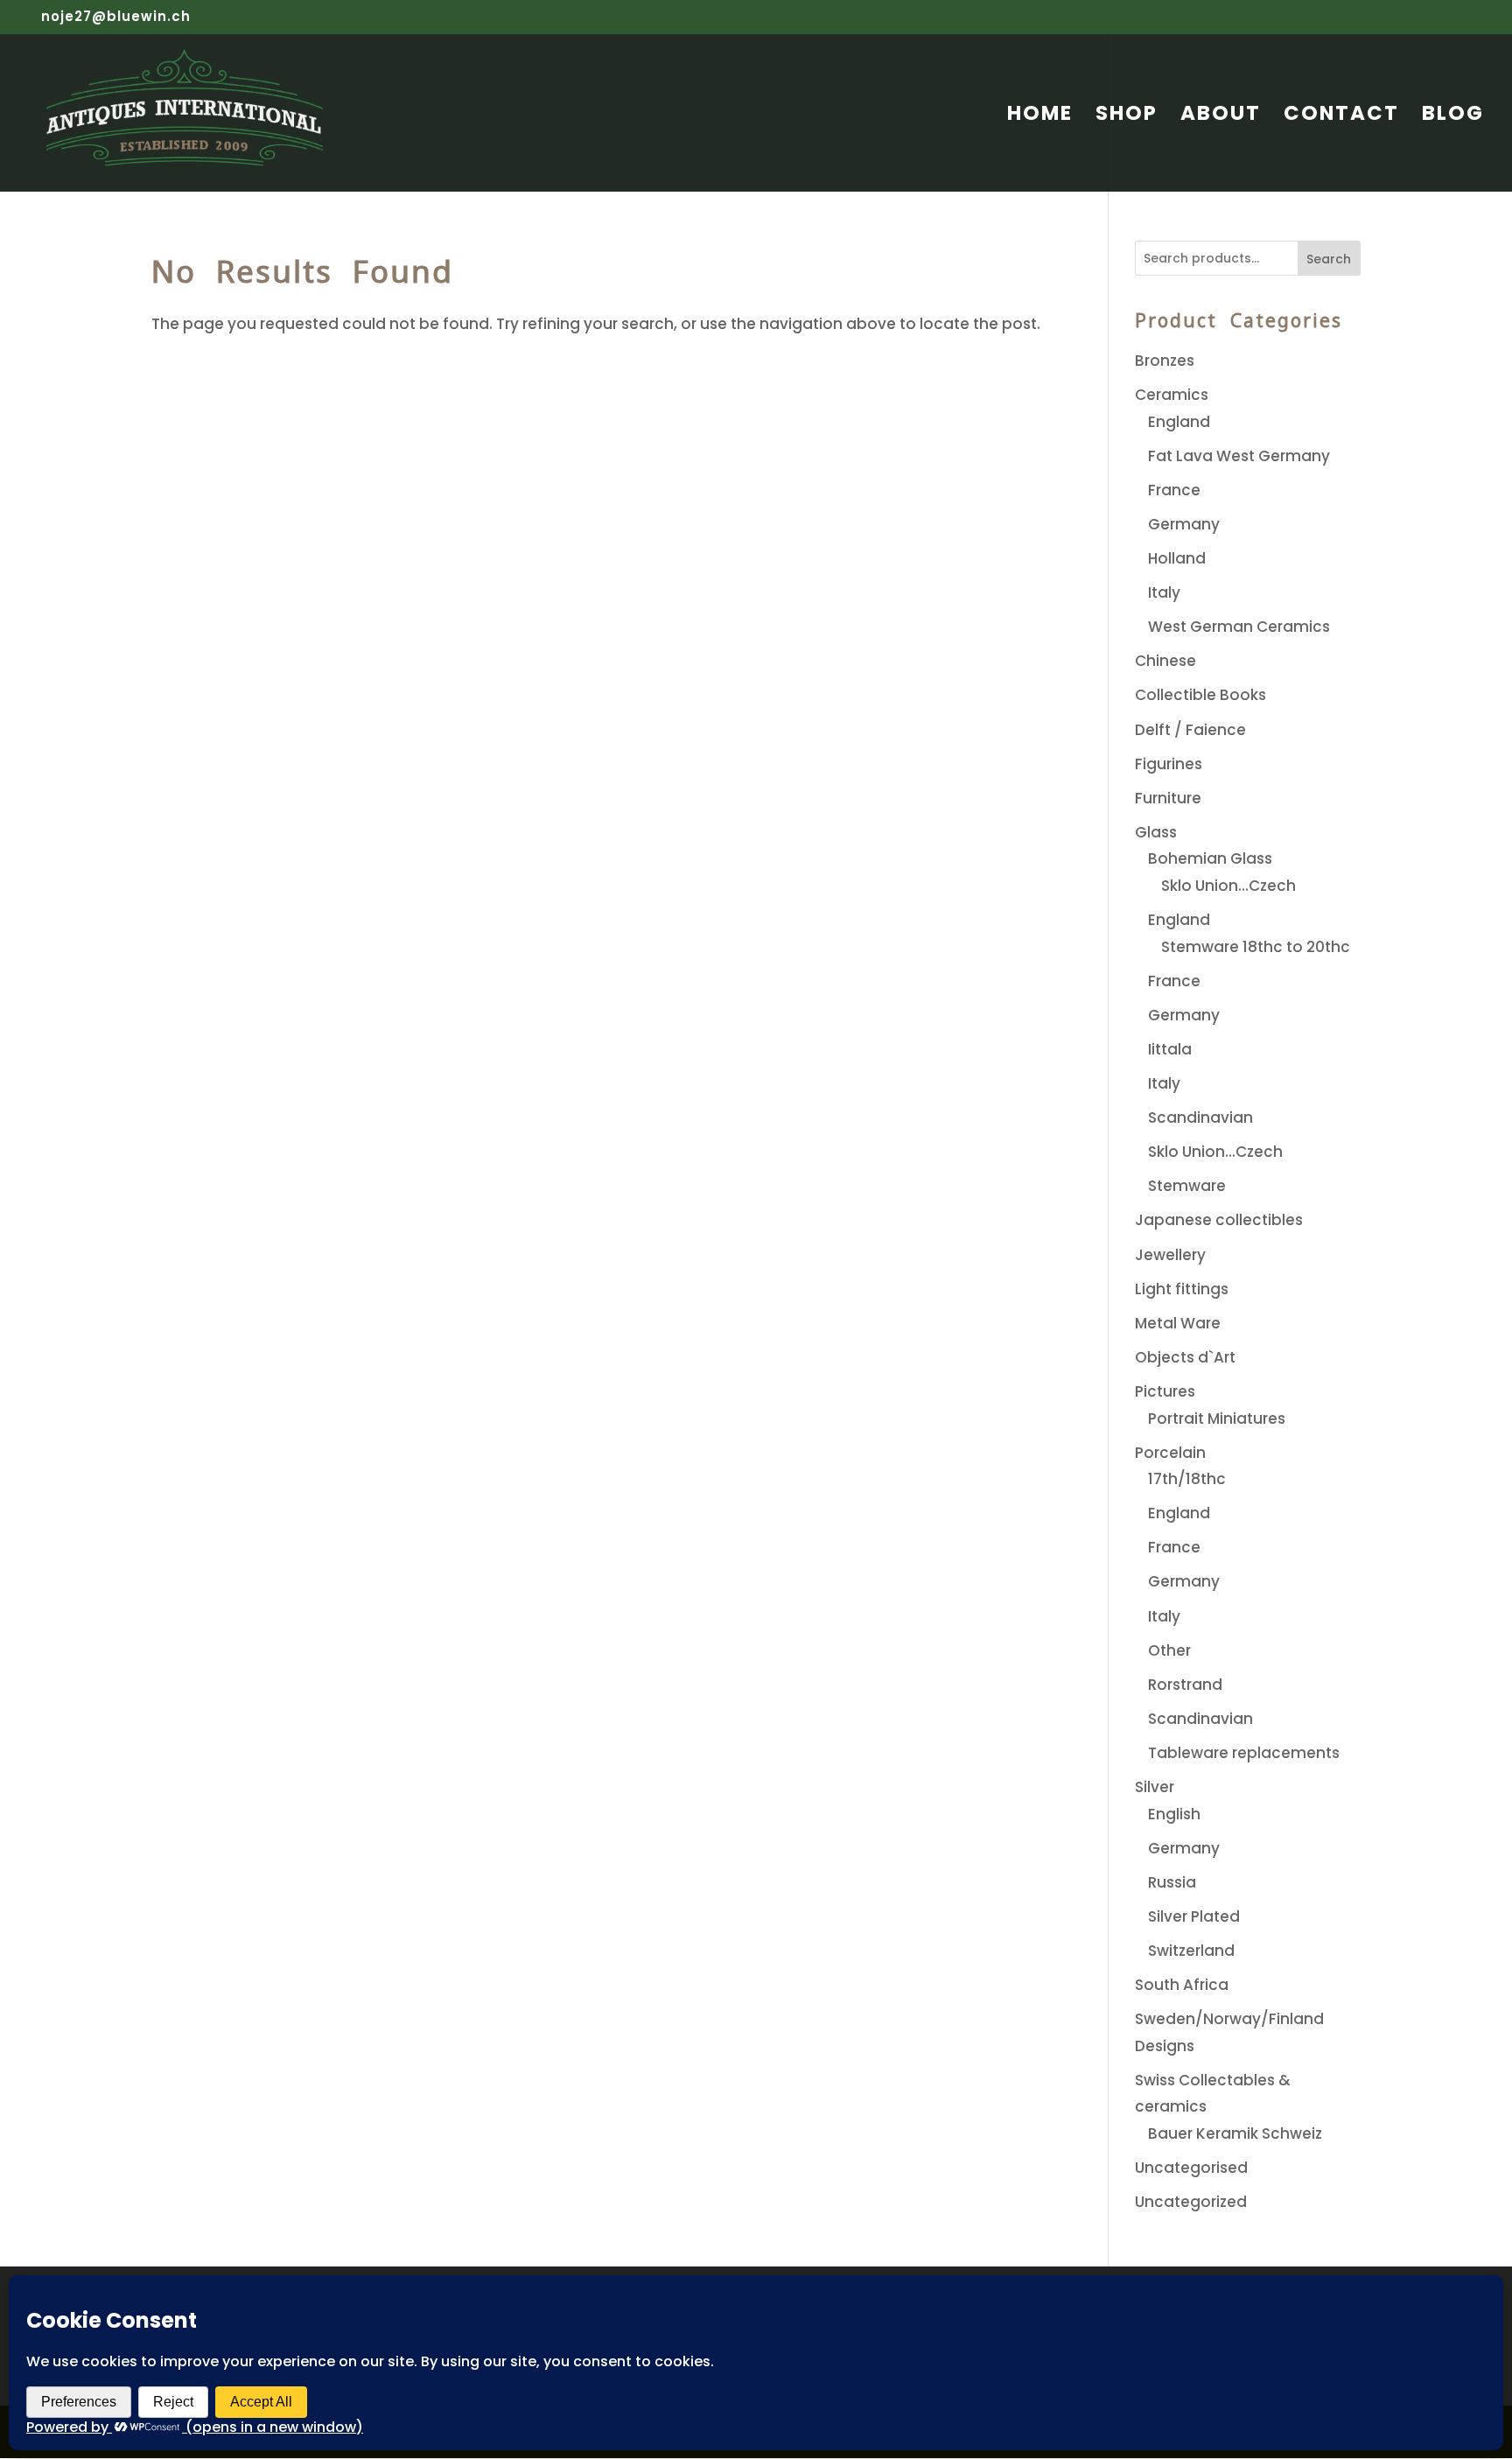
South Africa (1182, 1985)
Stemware (1187, 1186)
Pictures (1165, 1391)
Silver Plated (1194, 1916)
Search (1329, 259)
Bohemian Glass (1210, 858)
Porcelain (1170, 1453)
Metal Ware (1178, 1323)
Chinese (1165, 661)
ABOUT (1221, 117)
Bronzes (1165, 361)
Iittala (1170, 1049)
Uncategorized (1191, 2202)
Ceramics (1172, 395)
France (1174, 490)
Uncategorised (1191, 2168)
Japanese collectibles (1219, 1220)
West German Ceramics (1239, 627)
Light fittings (1182, 1289)
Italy (1164, 592)
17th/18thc (1187, 1479)
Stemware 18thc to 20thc (1256, 947)
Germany (1184, 524)
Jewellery (1170, 1255)
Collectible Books (1200, 695)
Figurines (1169, 764)
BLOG (1453, 117)
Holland (1177, 558)
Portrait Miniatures (1217, 1419)
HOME (1040, 117)
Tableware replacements (1244, 1753)
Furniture (1168, 798)
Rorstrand (1185, 1685)
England (1179, 422)
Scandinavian (1200, 1117)
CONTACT (1341, 117)
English (1174, 1814)
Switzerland (1191, 1951)
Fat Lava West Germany (1239, 456)
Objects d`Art (1185, 1357)
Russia (1172, 1882)
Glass (1156, 832)
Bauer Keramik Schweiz (1235, 2133)
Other (1169, 1650)
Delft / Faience (1190, 730)
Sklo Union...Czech (1228, 886)
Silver (1155, 1787)
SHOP (1127, 117)
